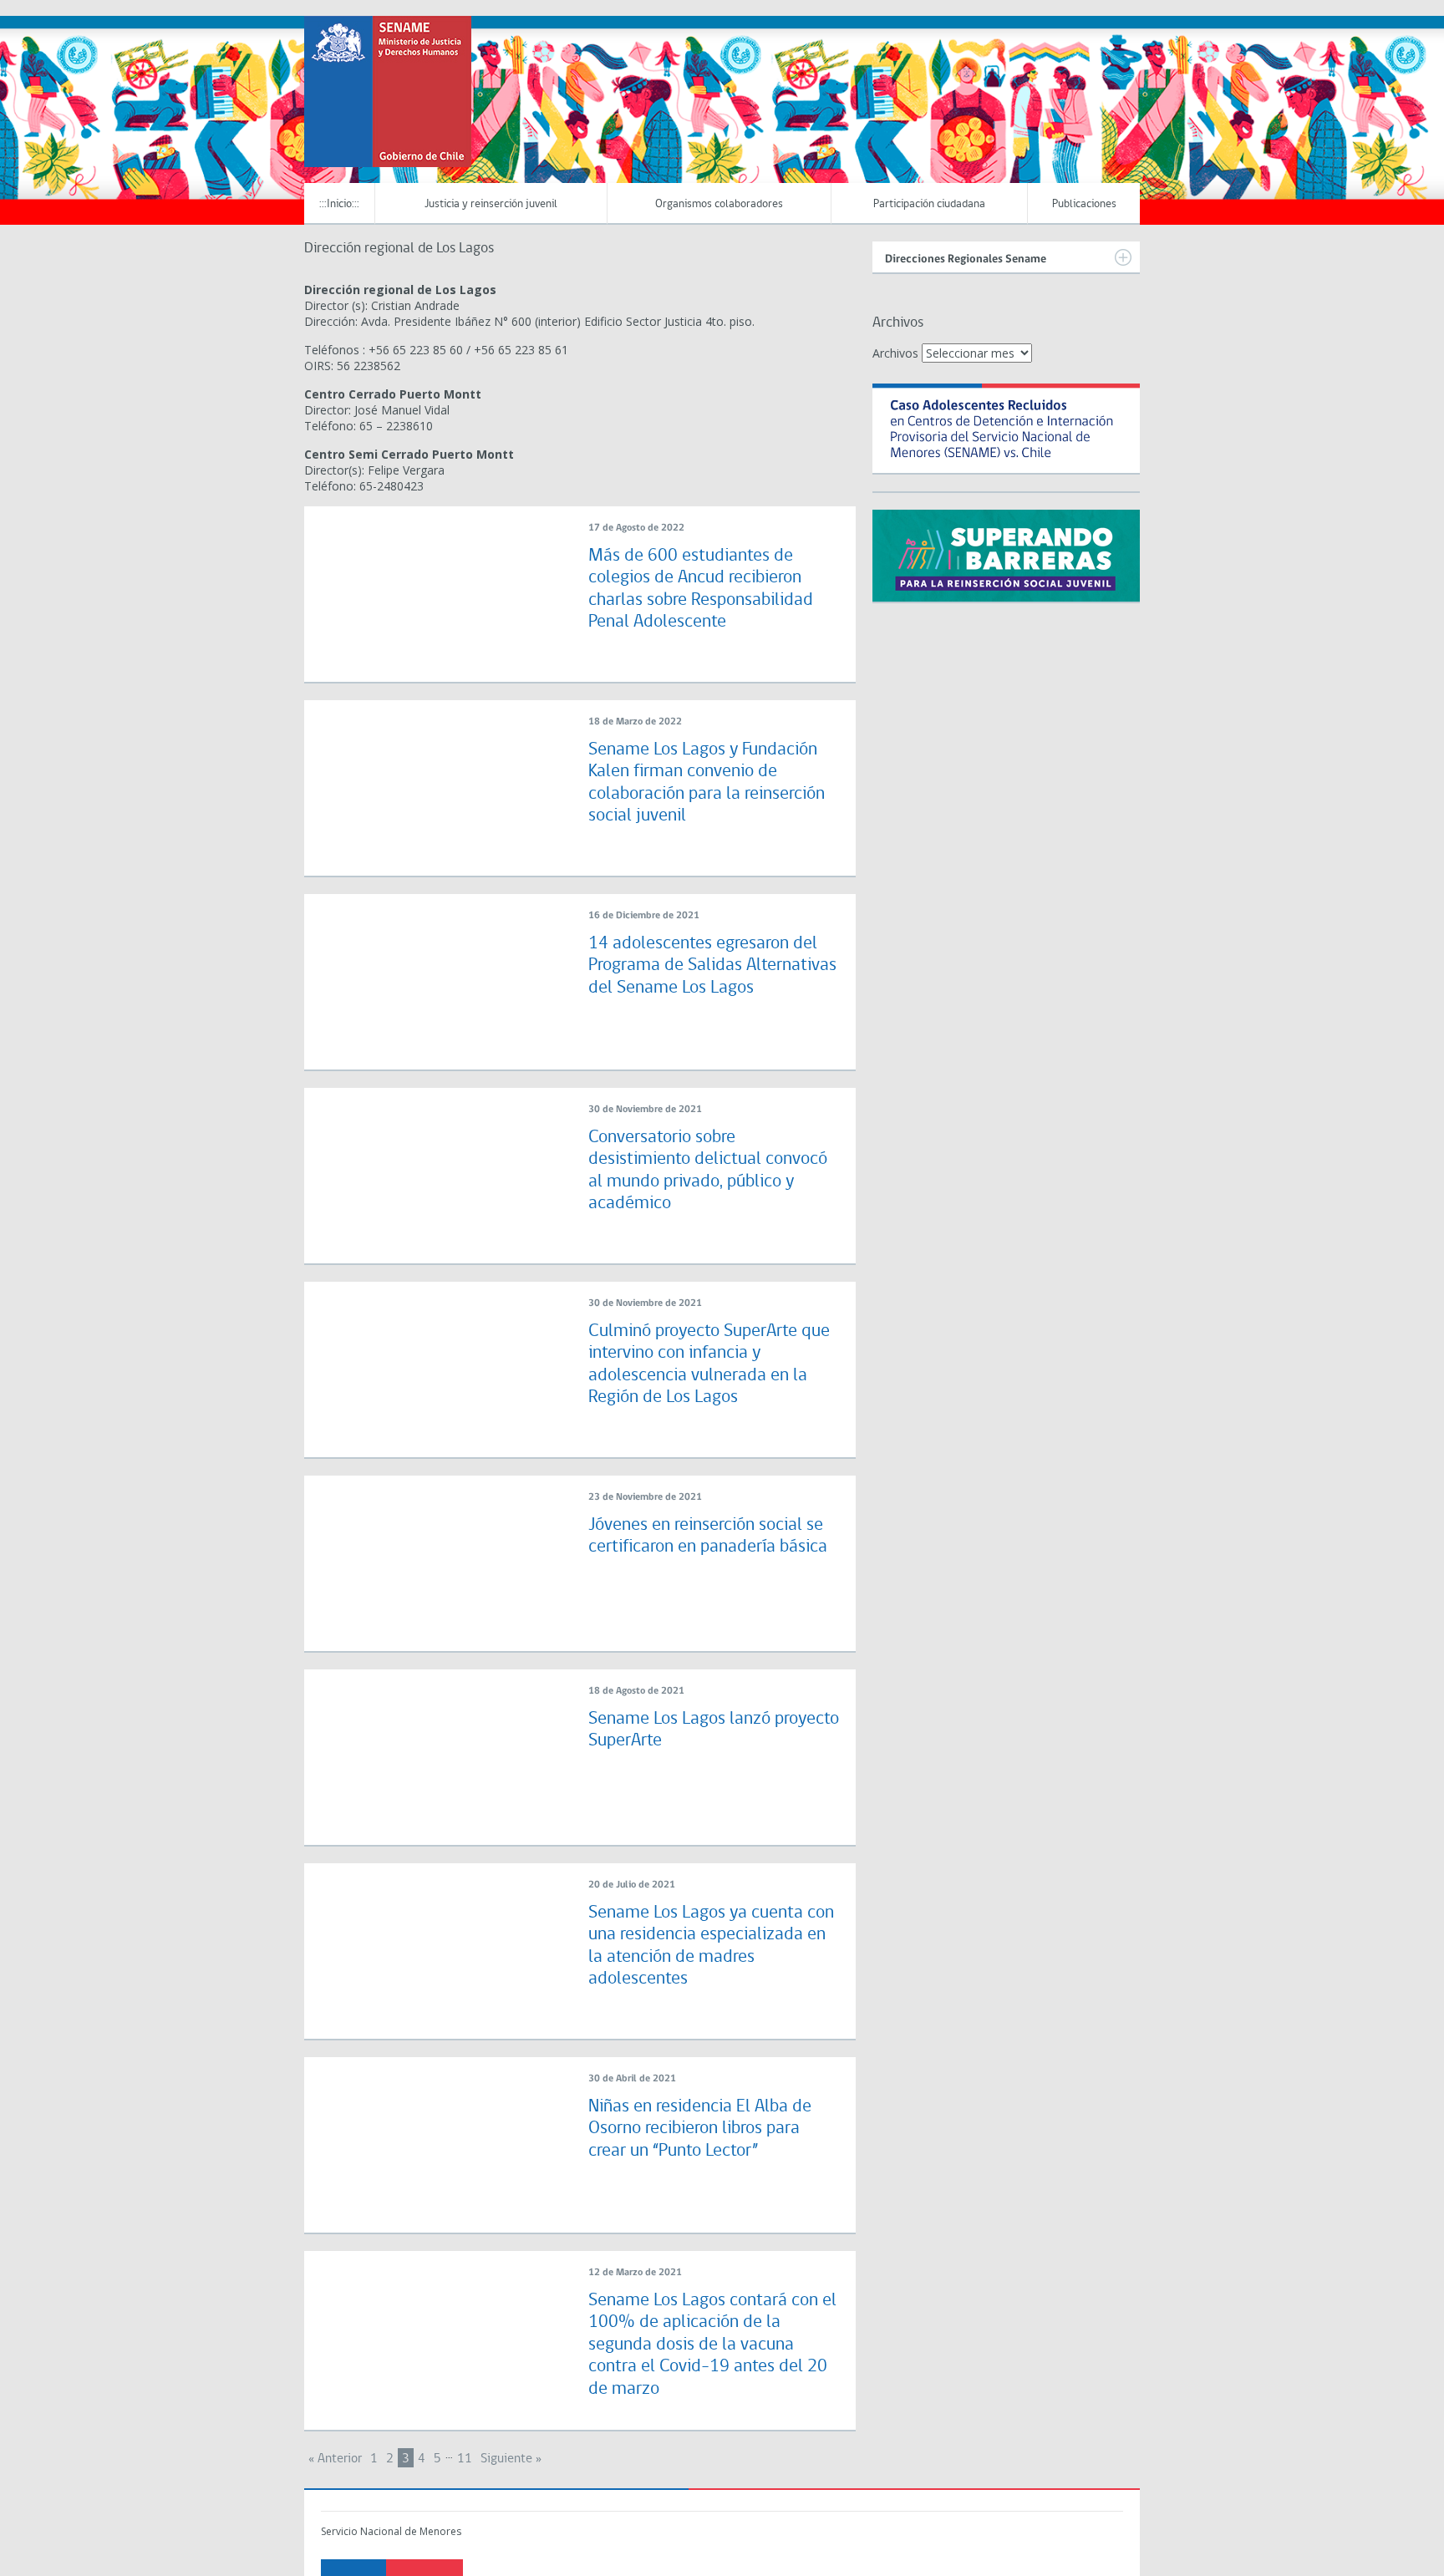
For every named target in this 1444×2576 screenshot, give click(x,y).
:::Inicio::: (339, 204)
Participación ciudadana (929, 204)
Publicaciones (1084, 204)
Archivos (895, 353)
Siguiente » (511, 2459)
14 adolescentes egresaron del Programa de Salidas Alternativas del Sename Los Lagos (712, 966)
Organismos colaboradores (719, 204)
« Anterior (335, 2459)
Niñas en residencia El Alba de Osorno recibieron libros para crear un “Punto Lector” (700, 2129)
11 (465, 2459)
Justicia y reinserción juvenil (491, 204)
